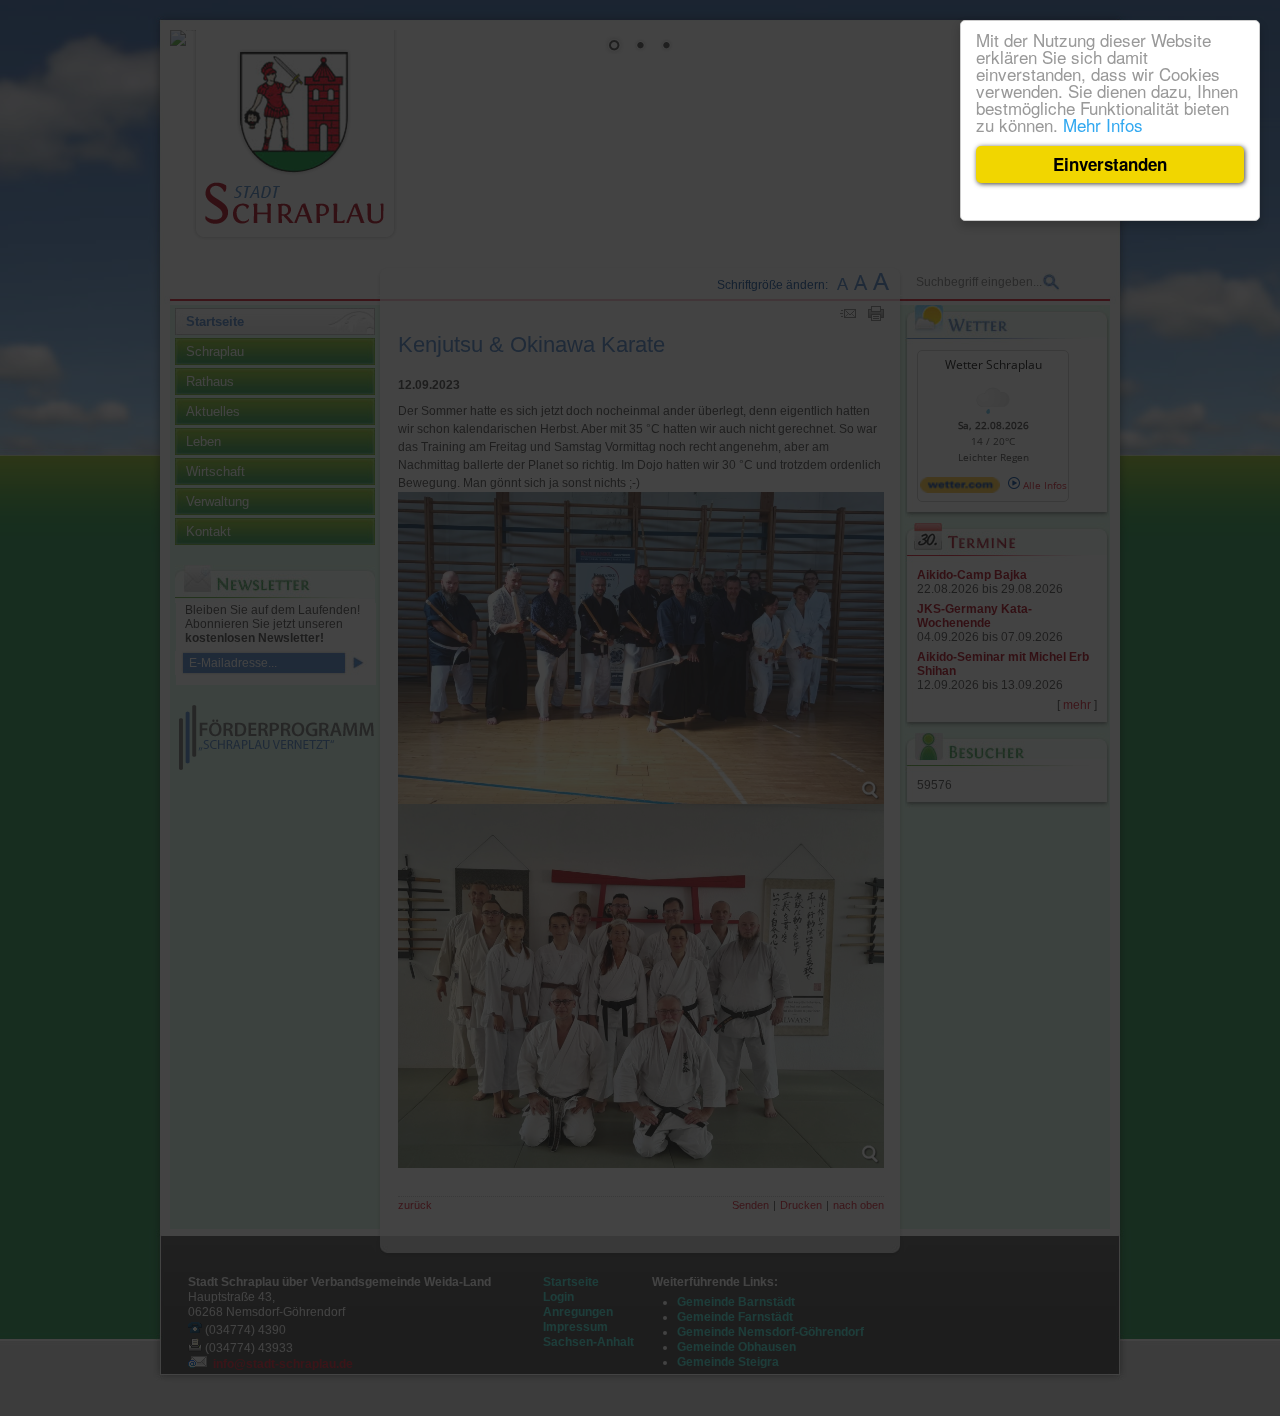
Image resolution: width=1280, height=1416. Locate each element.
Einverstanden (1110, 164)
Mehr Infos (1103, 124)
